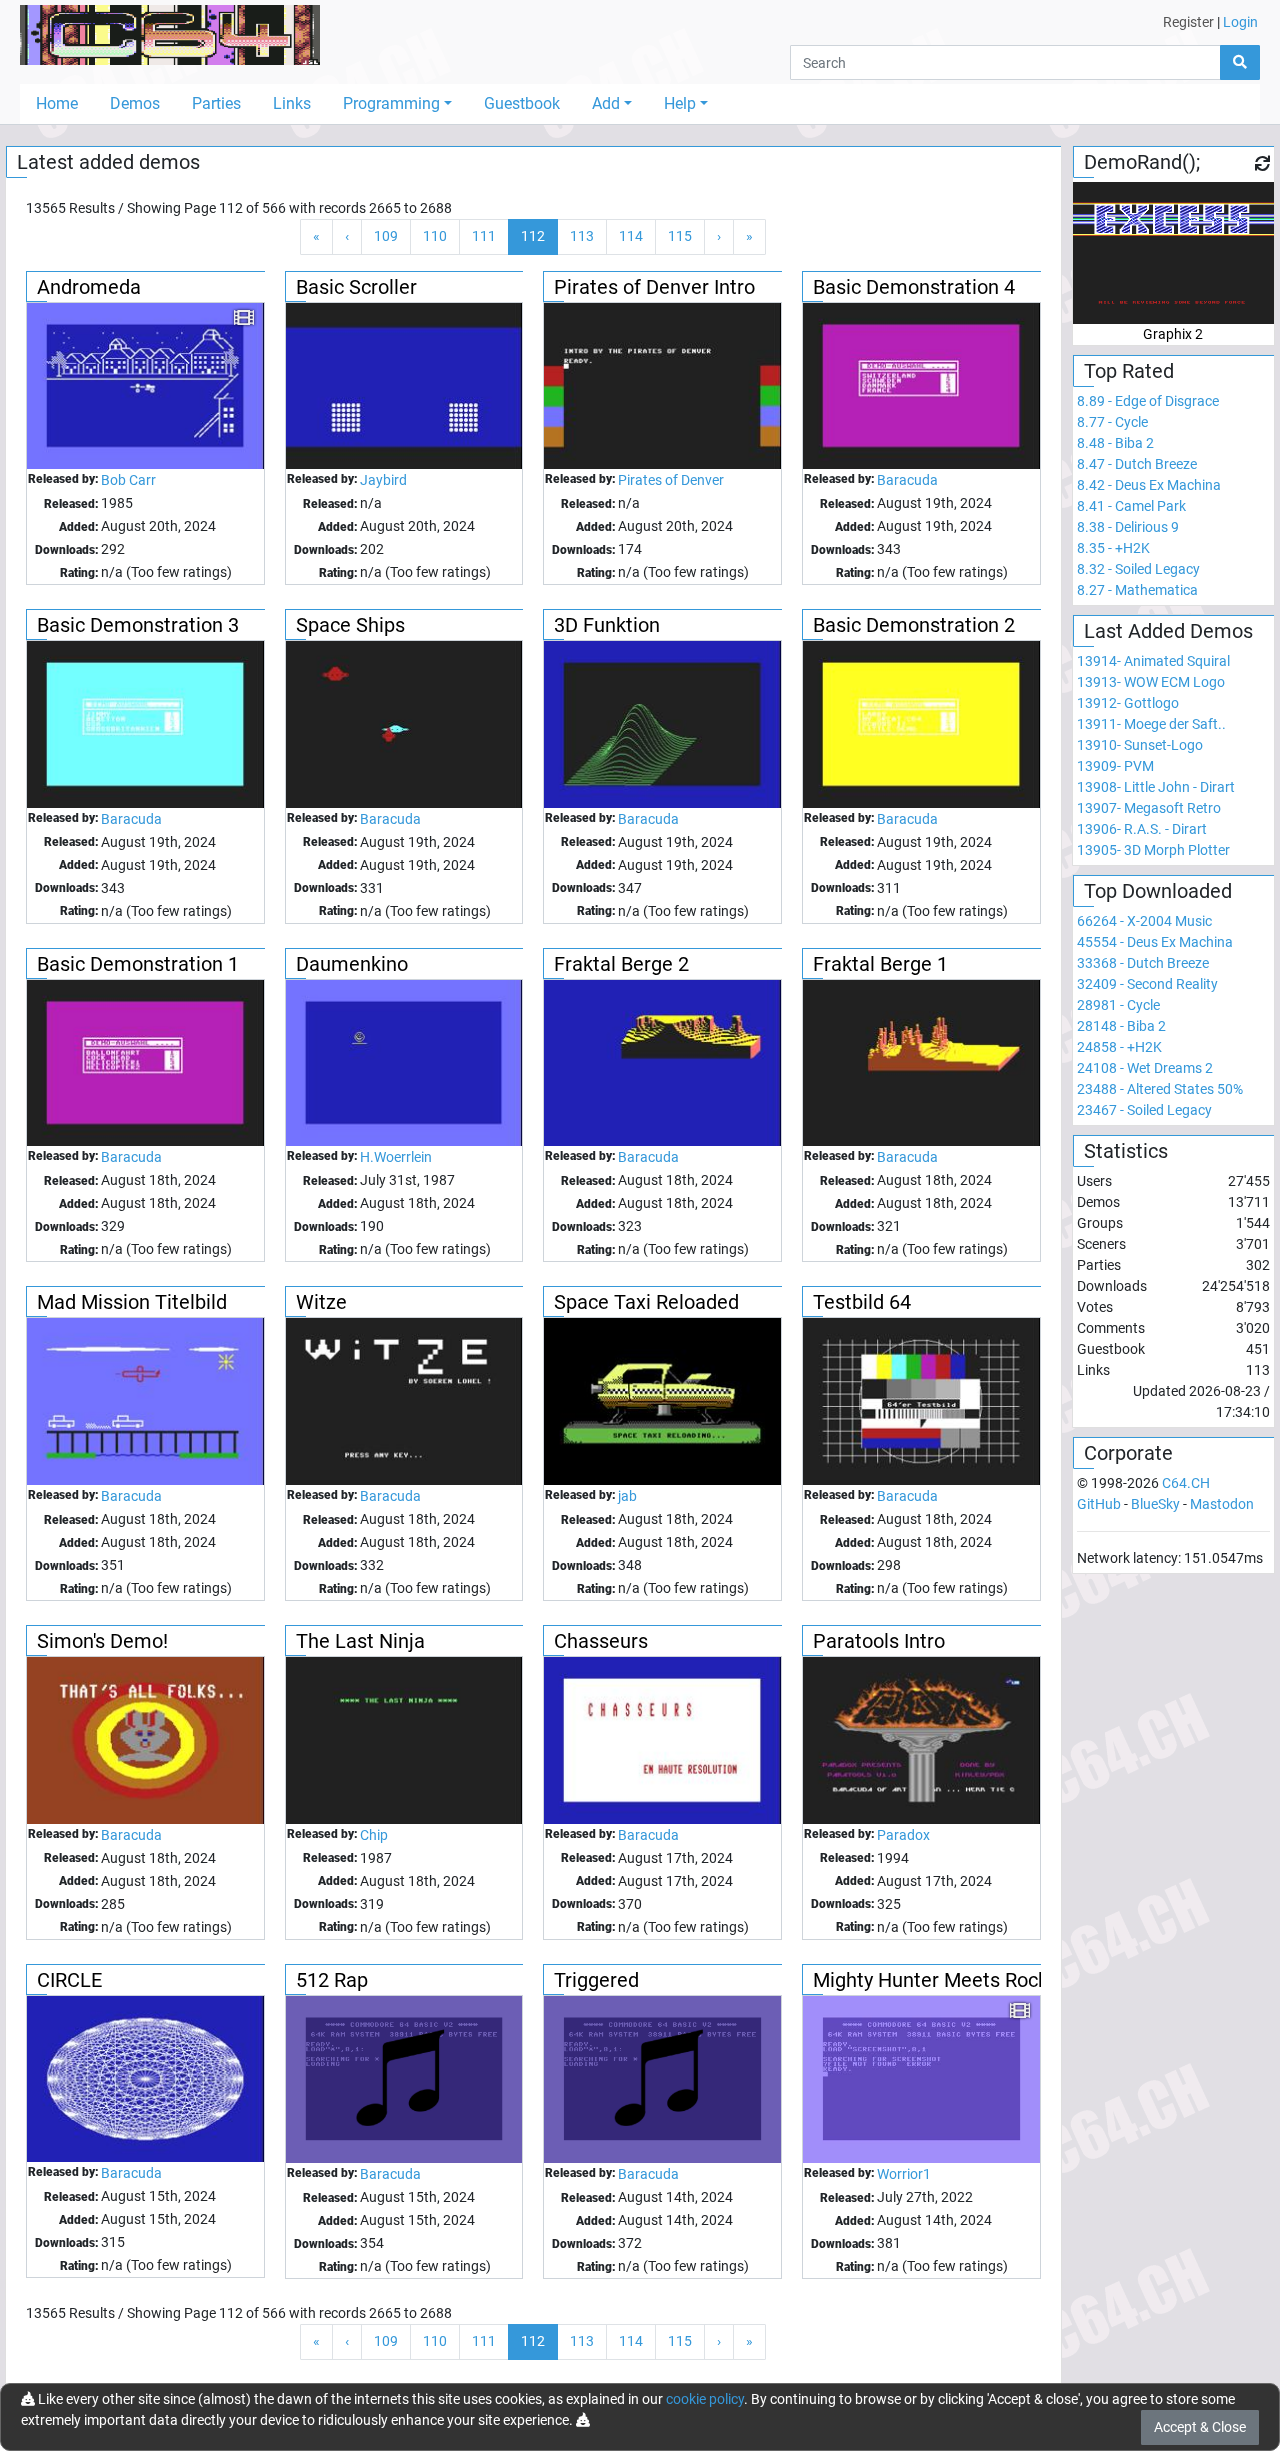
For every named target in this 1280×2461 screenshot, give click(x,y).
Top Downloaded (1158, 891)
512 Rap (332, 1980)
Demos (135, 103)
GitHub (1099, 1504)
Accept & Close (1200, 2427)
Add (606, 103)
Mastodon (1222, 1504)
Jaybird (383, 480)
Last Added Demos (1168, 631)
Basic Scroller (356, 287)
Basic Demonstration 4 (914, 287)
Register (1188, 22)
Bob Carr (128, 480)
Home (57, 103)
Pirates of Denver (671, 480)
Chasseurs (601, 1641)
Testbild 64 (862, 1302)
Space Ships (350, 625)
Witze (321, 1302)
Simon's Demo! (102, 1641)
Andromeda (89, 287)
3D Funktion (607, 625)
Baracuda (907, 480)
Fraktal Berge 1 (880, 964)
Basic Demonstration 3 (138, 625)
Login (1240, 22)
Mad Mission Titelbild (132, 1302)
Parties (216, 103)
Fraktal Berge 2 (621, 964)
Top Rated (1129, 371)
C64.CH (1186, 1483)
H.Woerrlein (396, 1157)
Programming (391, 103)
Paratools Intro (879, 1641)
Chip (374, 1835)
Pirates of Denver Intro (654, 287)
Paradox (903, 1835)
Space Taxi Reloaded (646, 1302)
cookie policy (705, 2399)
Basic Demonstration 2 (914, 625)
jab (627, 1496)
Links (292, 103)
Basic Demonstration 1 (138, 964)
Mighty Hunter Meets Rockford (948, 1980)
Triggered (596, 1980)
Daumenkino (352, 964)
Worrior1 (904, 2174)
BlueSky (1155, 1504)
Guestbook (522, 103)
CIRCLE (69, 1980)
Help (680, 103)
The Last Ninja (360, 1641)
